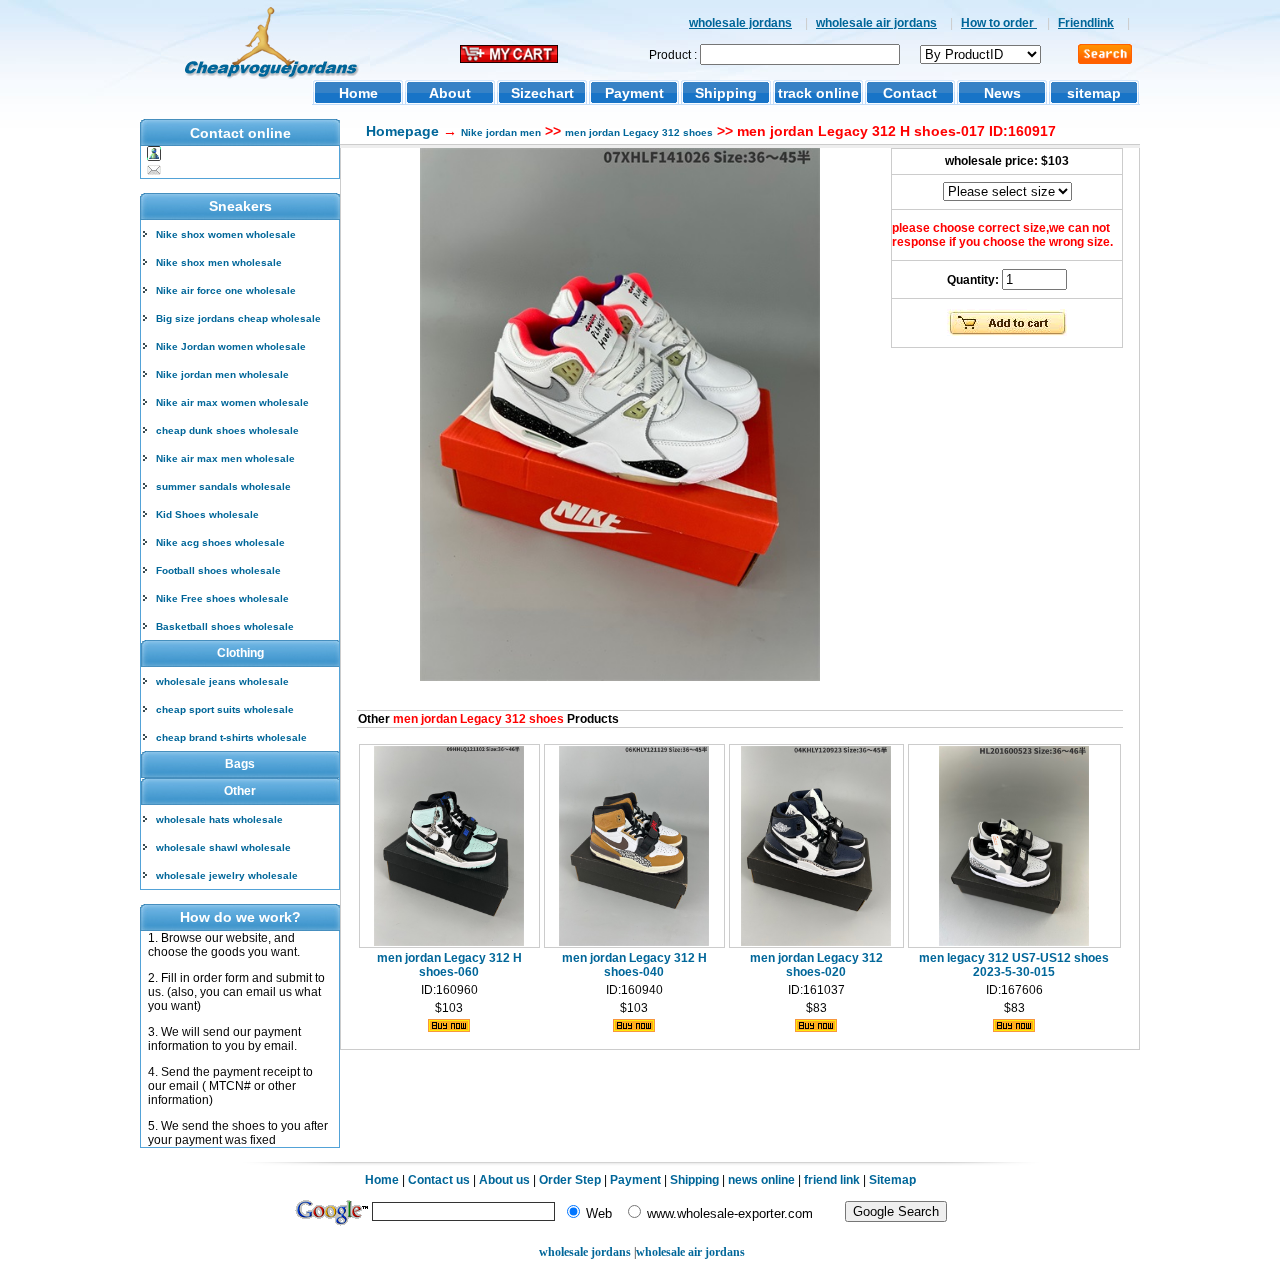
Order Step (571, 1180)
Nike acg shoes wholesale (220, 542)
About (450, 93)
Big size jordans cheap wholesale (238, 318)
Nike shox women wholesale (226, 234)
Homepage (402, 131)
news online (761, 1180)
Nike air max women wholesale (232, 402)
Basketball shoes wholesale (225, 626)
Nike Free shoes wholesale (222, 598)
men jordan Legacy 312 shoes (639, 132)
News (1002, 93)
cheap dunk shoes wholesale (227, 430)
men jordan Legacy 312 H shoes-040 (634, 965)
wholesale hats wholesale (219, 819)
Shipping (726, 93)
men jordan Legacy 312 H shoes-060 (449, 965)
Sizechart (542, 93)
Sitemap (892, 1180)
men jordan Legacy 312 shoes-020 (816, 965)
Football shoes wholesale (218, 570)
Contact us (439, 1180)
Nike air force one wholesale (226, 290)
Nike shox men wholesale (219, 262)
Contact (910, 93)
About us (504, 1180)
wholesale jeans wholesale (222, 681)
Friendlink (1086, 23)
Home (358, 93)
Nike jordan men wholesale (222, 374)
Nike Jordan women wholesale (231, 346)
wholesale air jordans (876, 23)
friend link (832, 1180)
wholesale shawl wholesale (223, 847)
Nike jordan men (501, 132)
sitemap (1094, 93)
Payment (634, 93)
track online (818, 93)
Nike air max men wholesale (225, 458)
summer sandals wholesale (223, 486)
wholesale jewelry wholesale (227, 875)
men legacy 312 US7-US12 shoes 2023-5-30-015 (1014, 965)
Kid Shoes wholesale (207, 514)
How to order (999, 23)
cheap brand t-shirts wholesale (231, 737)
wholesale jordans (740, 23)
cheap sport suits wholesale (225, 709)
